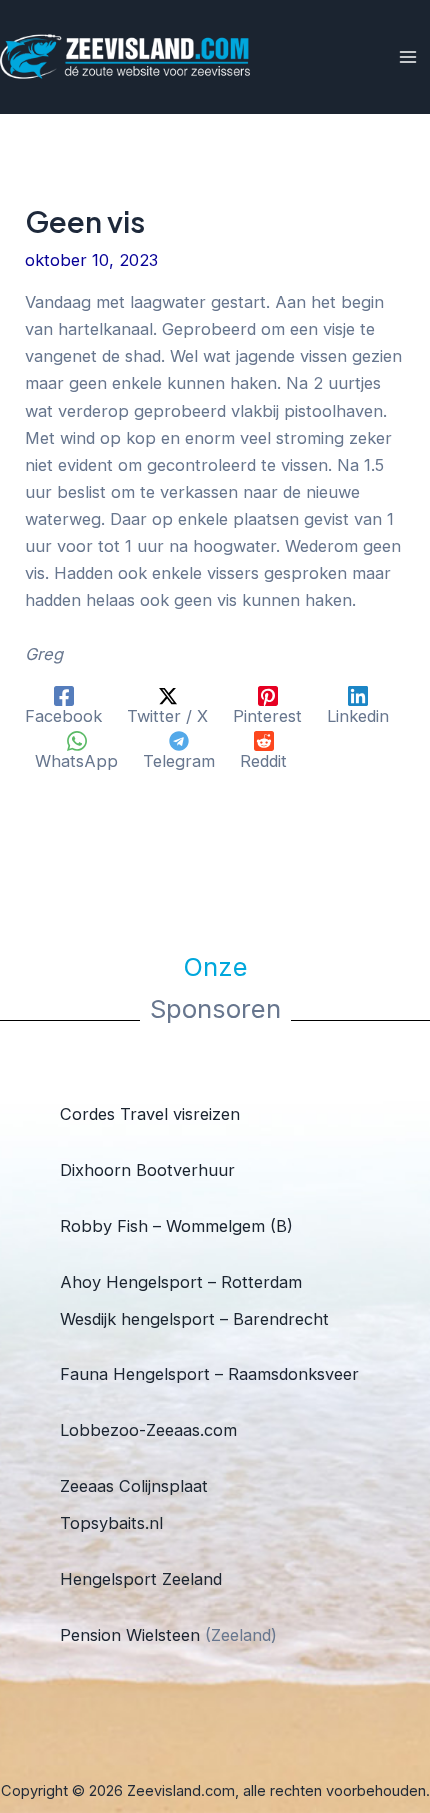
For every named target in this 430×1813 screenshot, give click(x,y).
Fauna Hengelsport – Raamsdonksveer (209, 1374)
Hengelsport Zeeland (141, 1579)
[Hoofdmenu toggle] (407, 57)
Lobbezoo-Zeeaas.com (148, 1430)
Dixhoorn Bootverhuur (147, 1170)
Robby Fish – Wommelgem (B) (176, 1226)
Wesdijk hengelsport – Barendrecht (194, 1319)
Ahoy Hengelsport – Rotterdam (181, 1282)
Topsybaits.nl (111, 1523)
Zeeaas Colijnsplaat (134, 1486)
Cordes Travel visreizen (150, 1114)
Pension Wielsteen (130, 1635)
